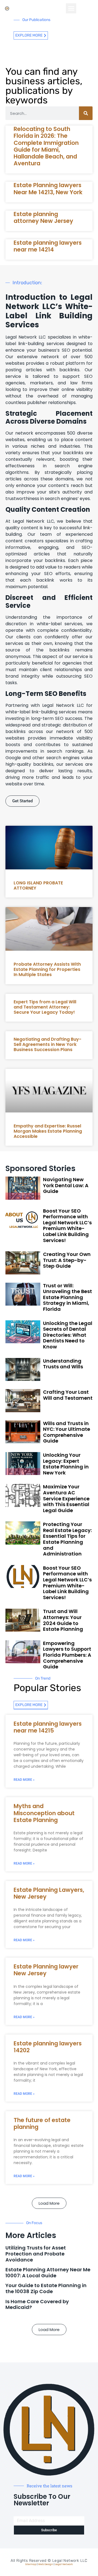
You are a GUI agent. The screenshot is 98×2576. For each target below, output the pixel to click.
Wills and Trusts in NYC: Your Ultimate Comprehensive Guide (67, 1432)
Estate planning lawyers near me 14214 (48, 246)
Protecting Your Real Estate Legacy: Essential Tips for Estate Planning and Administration (67, 1539)
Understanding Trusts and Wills (63, 1364)
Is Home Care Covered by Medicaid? (37, 2304)
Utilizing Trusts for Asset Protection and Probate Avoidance (36, 2254)
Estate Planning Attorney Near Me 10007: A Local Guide (48, 2273)
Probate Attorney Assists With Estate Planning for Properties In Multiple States (47, 969)
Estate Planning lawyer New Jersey (46, 1970)
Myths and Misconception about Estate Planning (44, 1813)
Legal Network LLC (70, 2561)
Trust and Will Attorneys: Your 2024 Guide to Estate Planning (63, 1620)
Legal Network (64, 2564)
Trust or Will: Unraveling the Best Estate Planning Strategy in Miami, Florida (68, 1297)
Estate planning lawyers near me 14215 (48, 1727)
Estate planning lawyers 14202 (48, 2047)
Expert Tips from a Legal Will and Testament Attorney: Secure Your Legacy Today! (45, 1007)
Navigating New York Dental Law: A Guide (66, 1185)
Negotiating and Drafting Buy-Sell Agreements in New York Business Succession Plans (48, 1044)
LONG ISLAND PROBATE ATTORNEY (38, 885)
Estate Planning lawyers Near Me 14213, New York (48, 189)
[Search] (86, 113)
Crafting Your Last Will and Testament (68, 1395)
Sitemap (31, 2564)
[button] (71, 8)
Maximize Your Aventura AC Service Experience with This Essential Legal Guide (66, 1498)
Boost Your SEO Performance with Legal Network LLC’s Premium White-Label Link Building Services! (67, 1226)
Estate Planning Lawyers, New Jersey (49, 1893)
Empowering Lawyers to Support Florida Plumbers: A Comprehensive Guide (67, 1655)
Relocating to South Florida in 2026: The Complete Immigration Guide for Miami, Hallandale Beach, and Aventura (46, 146)
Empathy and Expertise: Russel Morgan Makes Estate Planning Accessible (48, 1131)
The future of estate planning (42, 2123)
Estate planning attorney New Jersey (43, 217)
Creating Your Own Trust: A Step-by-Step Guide (67, 1260)
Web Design (46, 2564)
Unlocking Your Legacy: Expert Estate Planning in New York (66, 1464)
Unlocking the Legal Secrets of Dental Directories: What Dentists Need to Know (68, 1335)
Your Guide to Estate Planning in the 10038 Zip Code (46, 2288)
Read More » (24, 1780)
